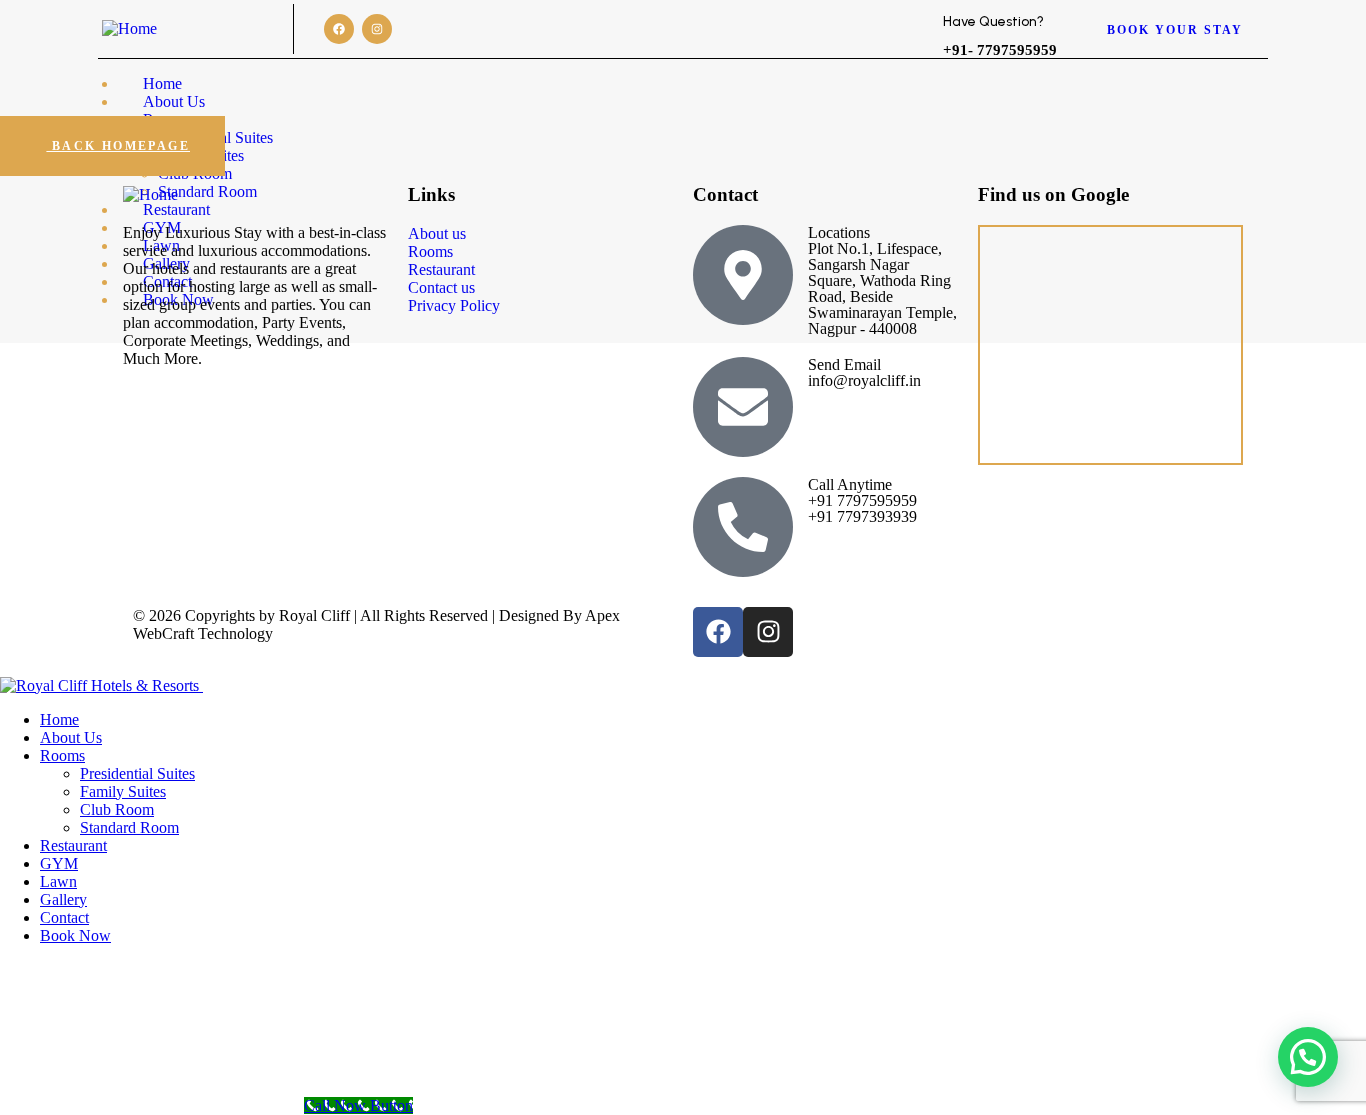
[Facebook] (339, 29)
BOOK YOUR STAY (1175, 30)
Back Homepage (118, 146)
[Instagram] (377, 29)
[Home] (129, 28)
